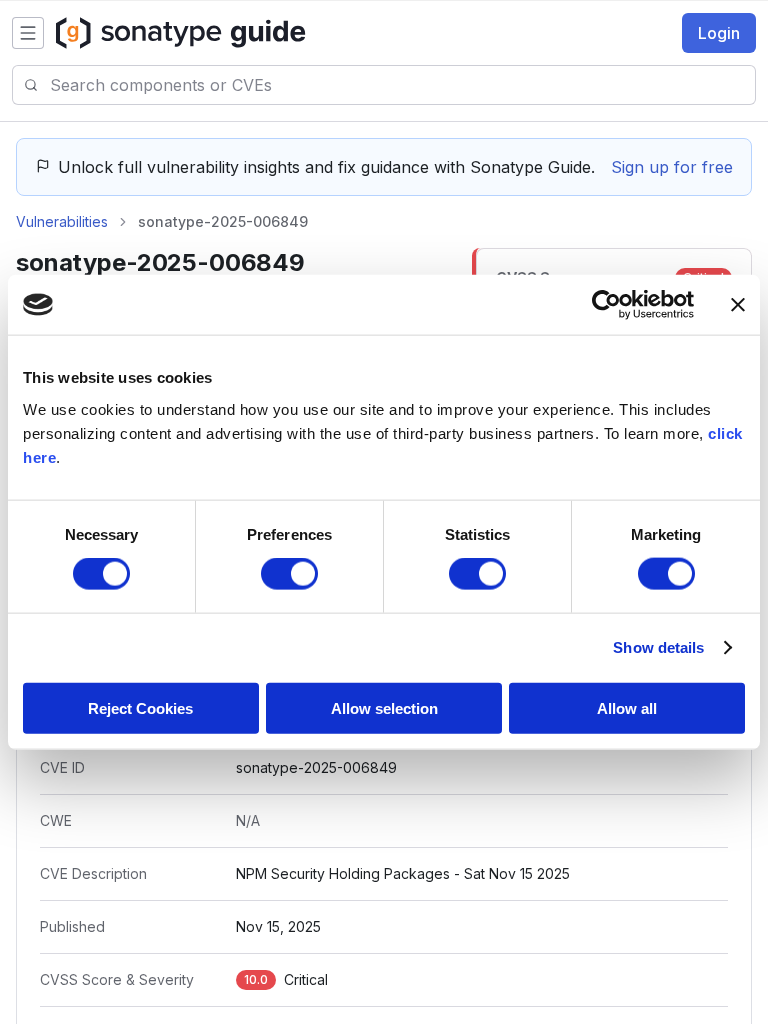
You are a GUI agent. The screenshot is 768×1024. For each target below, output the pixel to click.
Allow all (627, 707)
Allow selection (384, 707)
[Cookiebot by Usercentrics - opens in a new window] (606, 305)
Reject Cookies (140, 707)
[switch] (289, 574)
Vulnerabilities (62, 221)
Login (719, 33)
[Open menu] (28, 33)
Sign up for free (672, 167)
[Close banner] (738, 305)
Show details (658, 647)
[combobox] (402, 85)
